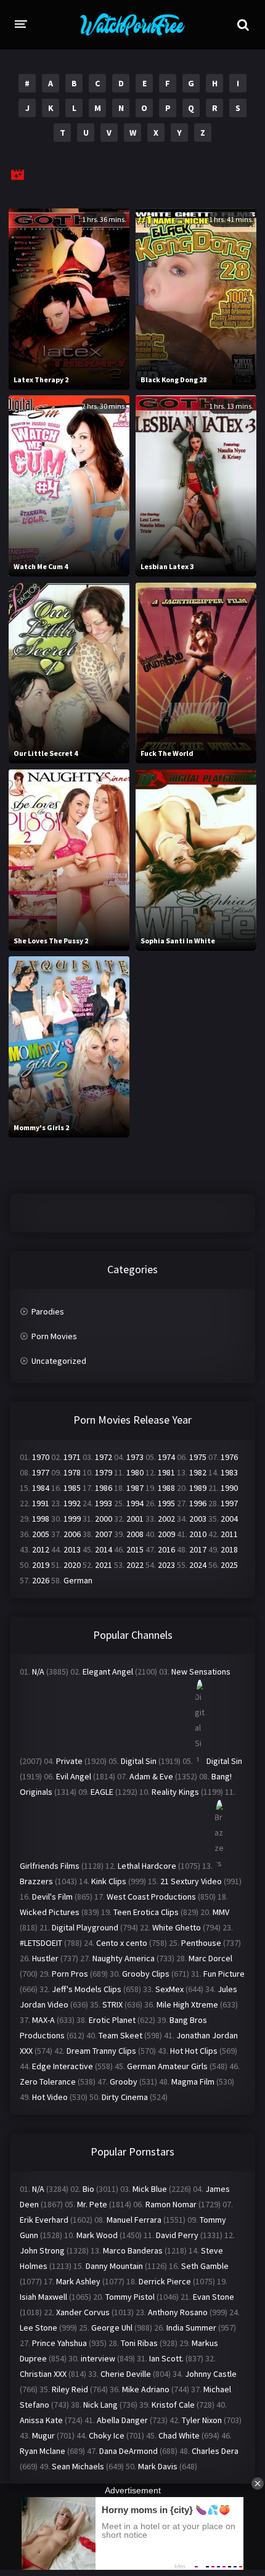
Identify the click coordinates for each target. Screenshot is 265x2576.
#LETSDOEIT (41, 1943)
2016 (166, 1549)
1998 (41, 1519)
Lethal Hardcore (147, 1866)
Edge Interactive (63, 2066)
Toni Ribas (139, 2343)
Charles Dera (215, 2451)
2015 (135, 1549)
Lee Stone (39, 2328)
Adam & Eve (151, 1776)
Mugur (43, 2435)
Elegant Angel (108, 1672)
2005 (41, 1534)
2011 (229, 1534)
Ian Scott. (166, 2358)
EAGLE (102, 1792)
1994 (135, 1503)
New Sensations (201, 1672)
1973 (135, 1457)
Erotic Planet (112, 2020)
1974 (166, 1457)
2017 (198, 1549)
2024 (198, 1565)
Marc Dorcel (210, 1958)
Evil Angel (74, 1776)
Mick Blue (150, 2189)
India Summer (191, 2328)
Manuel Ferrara (134, 2220)
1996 (198, 1503)
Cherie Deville (126, 2374)
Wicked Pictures (50, 1912)
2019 (41, 1565)
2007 (104, 1534)
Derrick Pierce (165, 2281)
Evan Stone (214, 2297)
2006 (72, 1534)
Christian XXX (43, 2374)
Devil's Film (52, 1897)
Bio (88, 2189)
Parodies (48, 1311)
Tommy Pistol (130, 2297)
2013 (72, 1549)
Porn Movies (54, 1336)
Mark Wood (97, 2235)
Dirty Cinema (125, 2097)
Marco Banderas (133, 2250)
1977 (41, 1472)
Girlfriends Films (50, 1866)
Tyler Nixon (202, 2420)
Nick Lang (100, 2405)
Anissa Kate (41, 2420)
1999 (72, 1519)
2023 (166, 1565)
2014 (104, 1549)
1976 (229, 1457)
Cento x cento (122, 1943)
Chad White (179, 2435)
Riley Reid (70, 2389)
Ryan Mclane (43, 2451)
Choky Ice (107, 2435)
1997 (229, 1503)
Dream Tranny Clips (101, 2051)
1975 (198, 1457)
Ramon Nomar (171, 2204)
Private (69, 1761)
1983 (229, 1472)
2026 (41, 1580)
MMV (221, 1912)
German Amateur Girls (167, 2066)
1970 (41, 1457)
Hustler (45, 1958)
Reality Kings (175, 1792)
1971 (72, 1457)
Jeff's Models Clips (87, 1989)
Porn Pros (70, 1974)
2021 (104, 1565)
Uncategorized (59, 1361)
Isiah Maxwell (43, 2297)
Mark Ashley (78, 2281)
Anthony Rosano (178, 2312)
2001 (135, 1519)
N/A (38, 1672)
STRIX (112, 2004)
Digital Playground (85, 1927)
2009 (166, 1534)
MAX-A (43, 2020)
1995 (166, 1503)
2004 (229, 1519)
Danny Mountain (114, 2266)
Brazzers (36, 1881)
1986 (104, 1488)
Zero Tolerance (48, 2082)
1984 (41, 1488)
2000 (104, 1519)
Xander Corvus (83, 2312)
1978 (72, 1472)
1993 (104, 1503)
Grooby (124, 2082)
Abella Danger (122, 2420)
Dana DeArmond (128, 2451)
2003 (198, 1519)
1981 (166, 1472)
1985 (72, 1488)
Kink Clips (109, 1881)
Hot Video (50, 2097)
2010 (198, 1534)
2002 (166, 1519)
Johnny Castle (211, 2374)
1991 (41, 1503)
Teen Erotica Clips (146, 1912)
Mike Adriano (146, 2389)
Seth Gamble (205, 2266)
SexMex (169, 1989)
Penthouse (201, 1943)
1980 (135, 1472)
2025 (229, 1565)
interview (98, 2358)
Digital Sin (139, 1761)
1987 (135, 1488)
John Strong (42, 2250)
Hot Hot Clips (194, 2051)
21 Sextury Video (191, 1881)
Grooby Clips (146, 1974)
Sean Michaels (78, 2466)
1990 (229, 1488)
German (78, 1580)
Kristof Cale (173, 2405)
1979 (104, 1472)
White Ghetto (177, 1927)
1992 (72, 1503)
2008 (135, 1534)
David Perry (177, 2235)
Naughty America (124, 1958)
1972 (104, 1457)
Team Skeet (120, 2035)
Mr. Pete (92, 2204)
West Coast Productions (151, 1897)
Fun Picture (224, 1974)
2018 (229, 1549)
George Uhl (112, 2328)
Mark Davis (158, 2466)
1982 (198, 1472)
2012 (41, 1549)
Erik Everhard (44, 2220)
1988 (166, 1488)
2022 (135, 1565)
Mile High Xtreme (187, 2004)
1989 (198, 1488)
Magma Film (193, 2082)
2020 (72, 1565)
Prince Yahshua (59, 2343)
